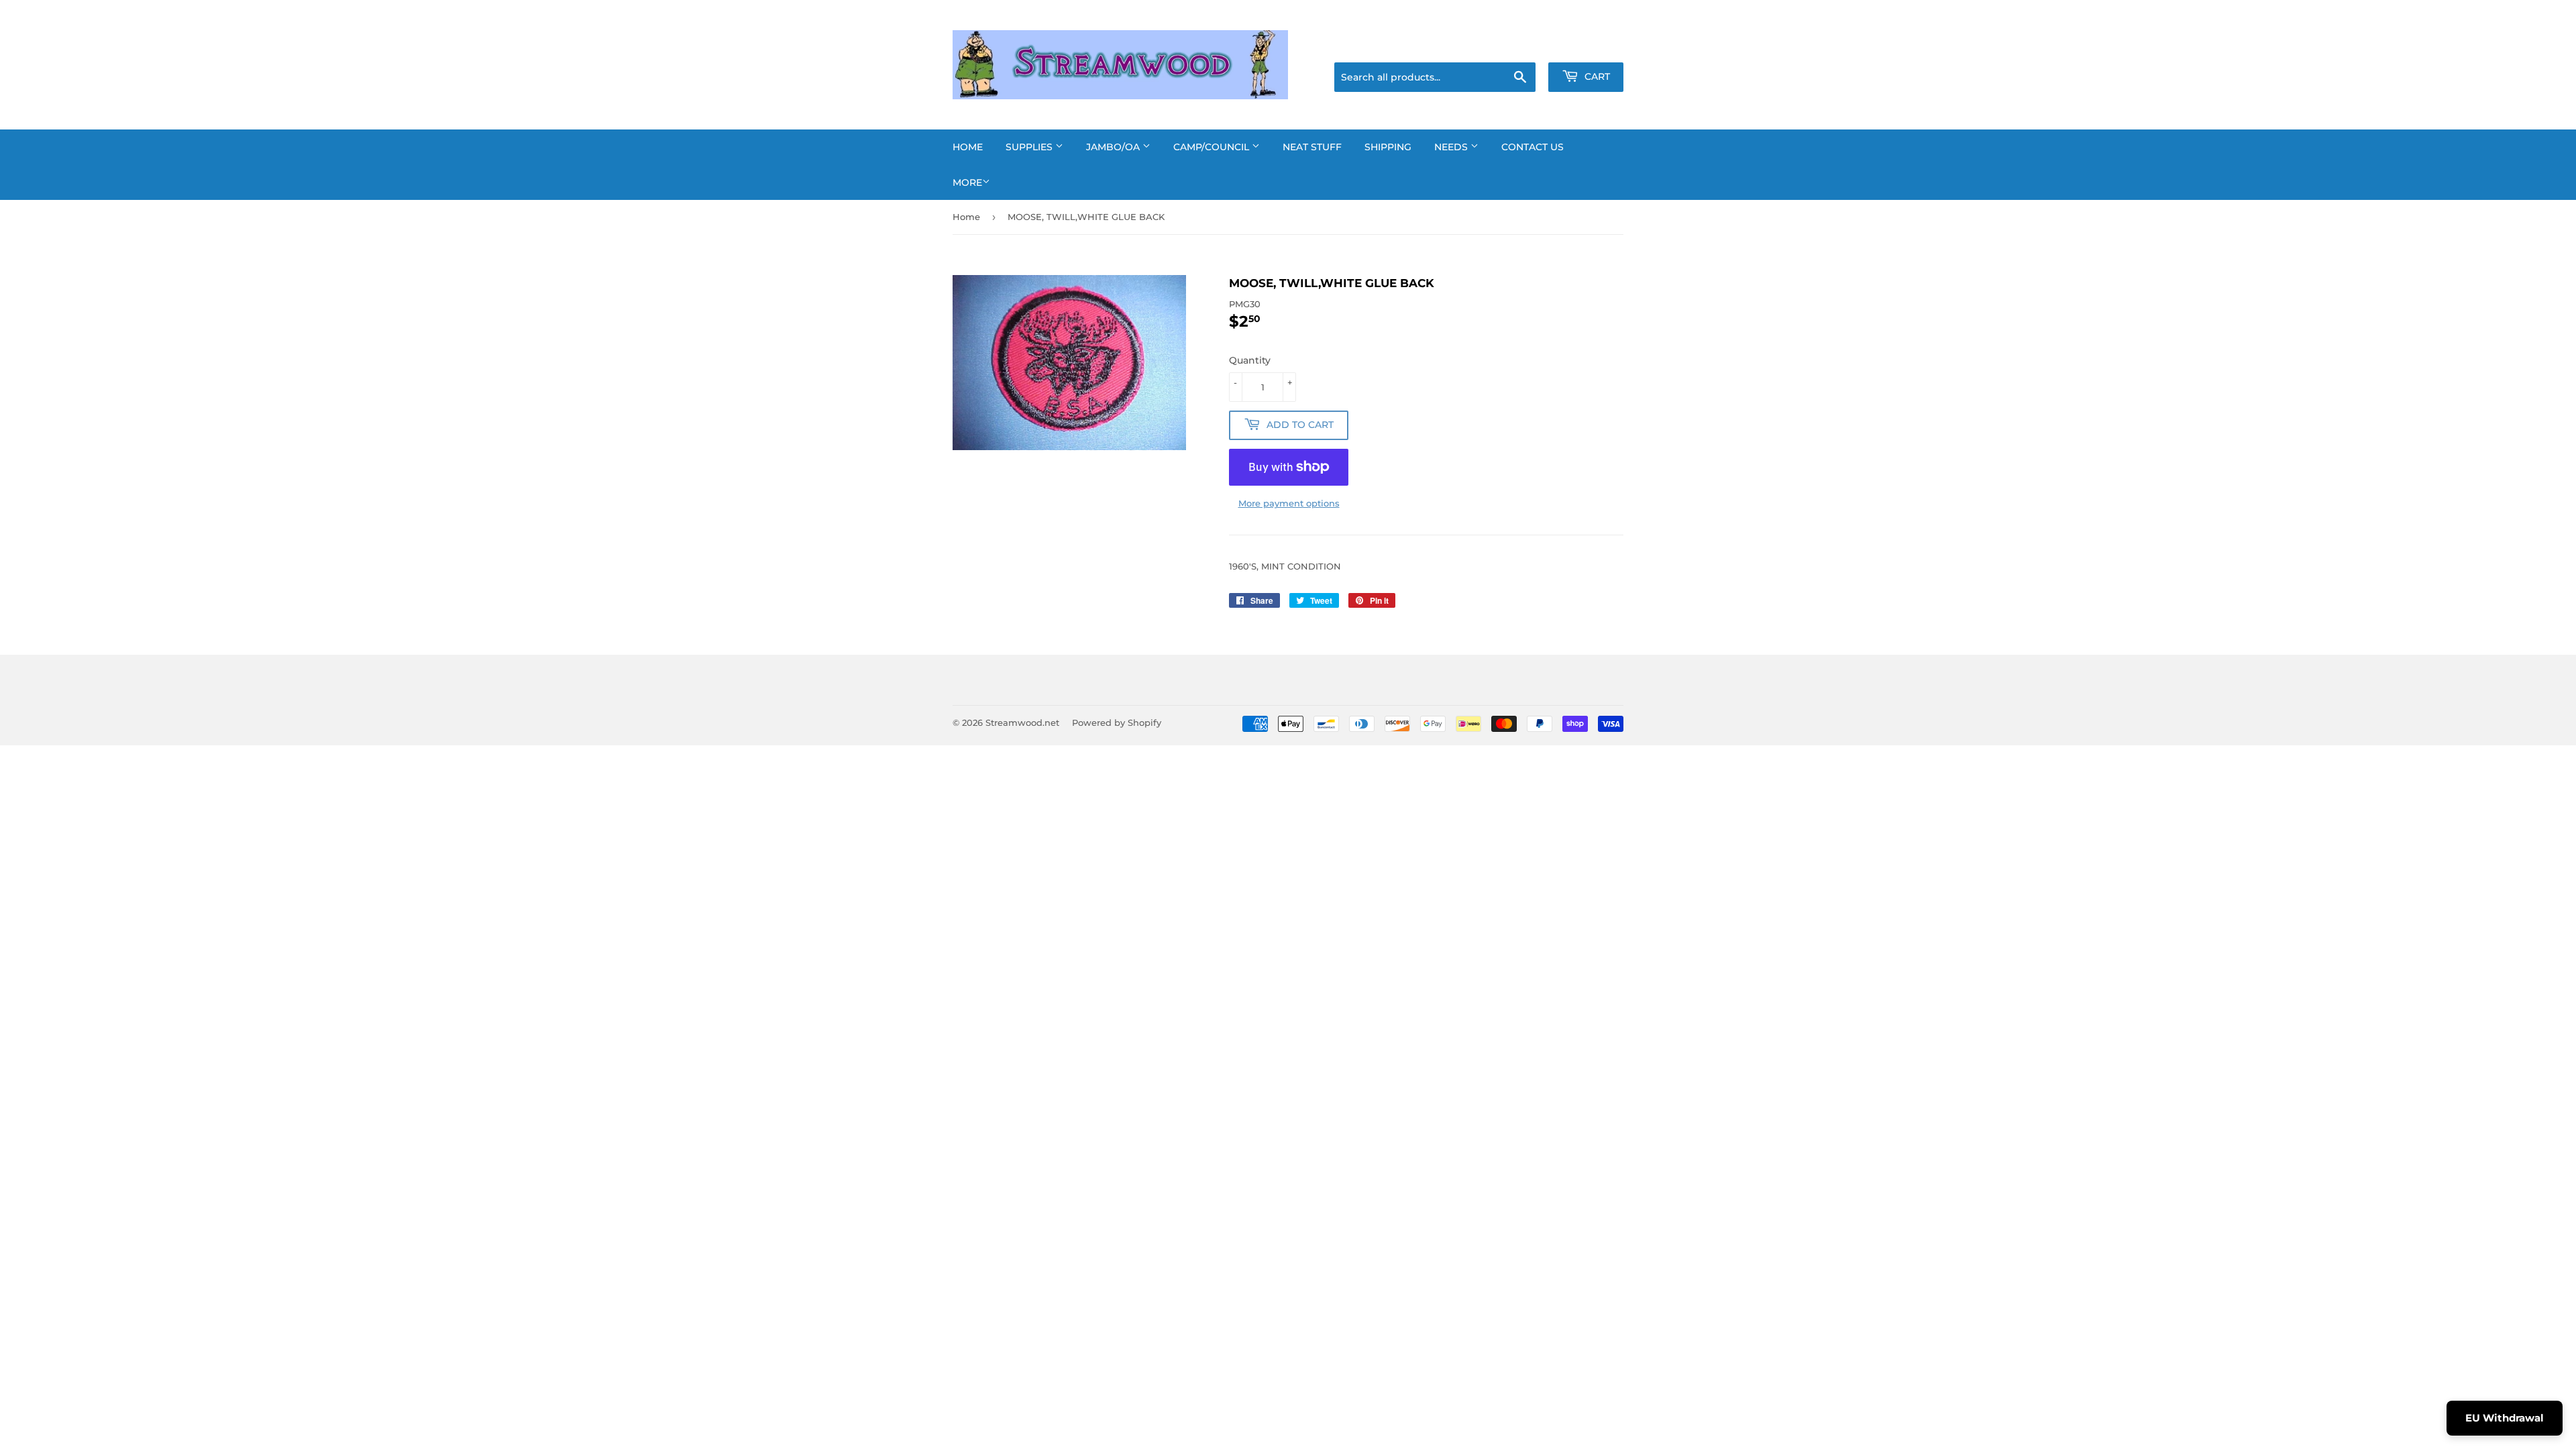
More (967, 182)
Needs (1452, 147)
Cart (1596, 76)
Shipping (1388, 147)
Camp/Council (1213, 147)
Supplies (1030, 147)
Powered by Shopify (1117, 722)
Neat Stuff (1312, 147)
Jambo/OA (1114, 147)
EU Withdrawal (2505, 1418)
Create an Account (1587, 46)
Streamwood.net (1022, 722)
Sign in (1517, 46)
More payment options (1289, 503)
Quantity (1250, 360)
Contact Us (1533, 147)
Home (968, 147)
